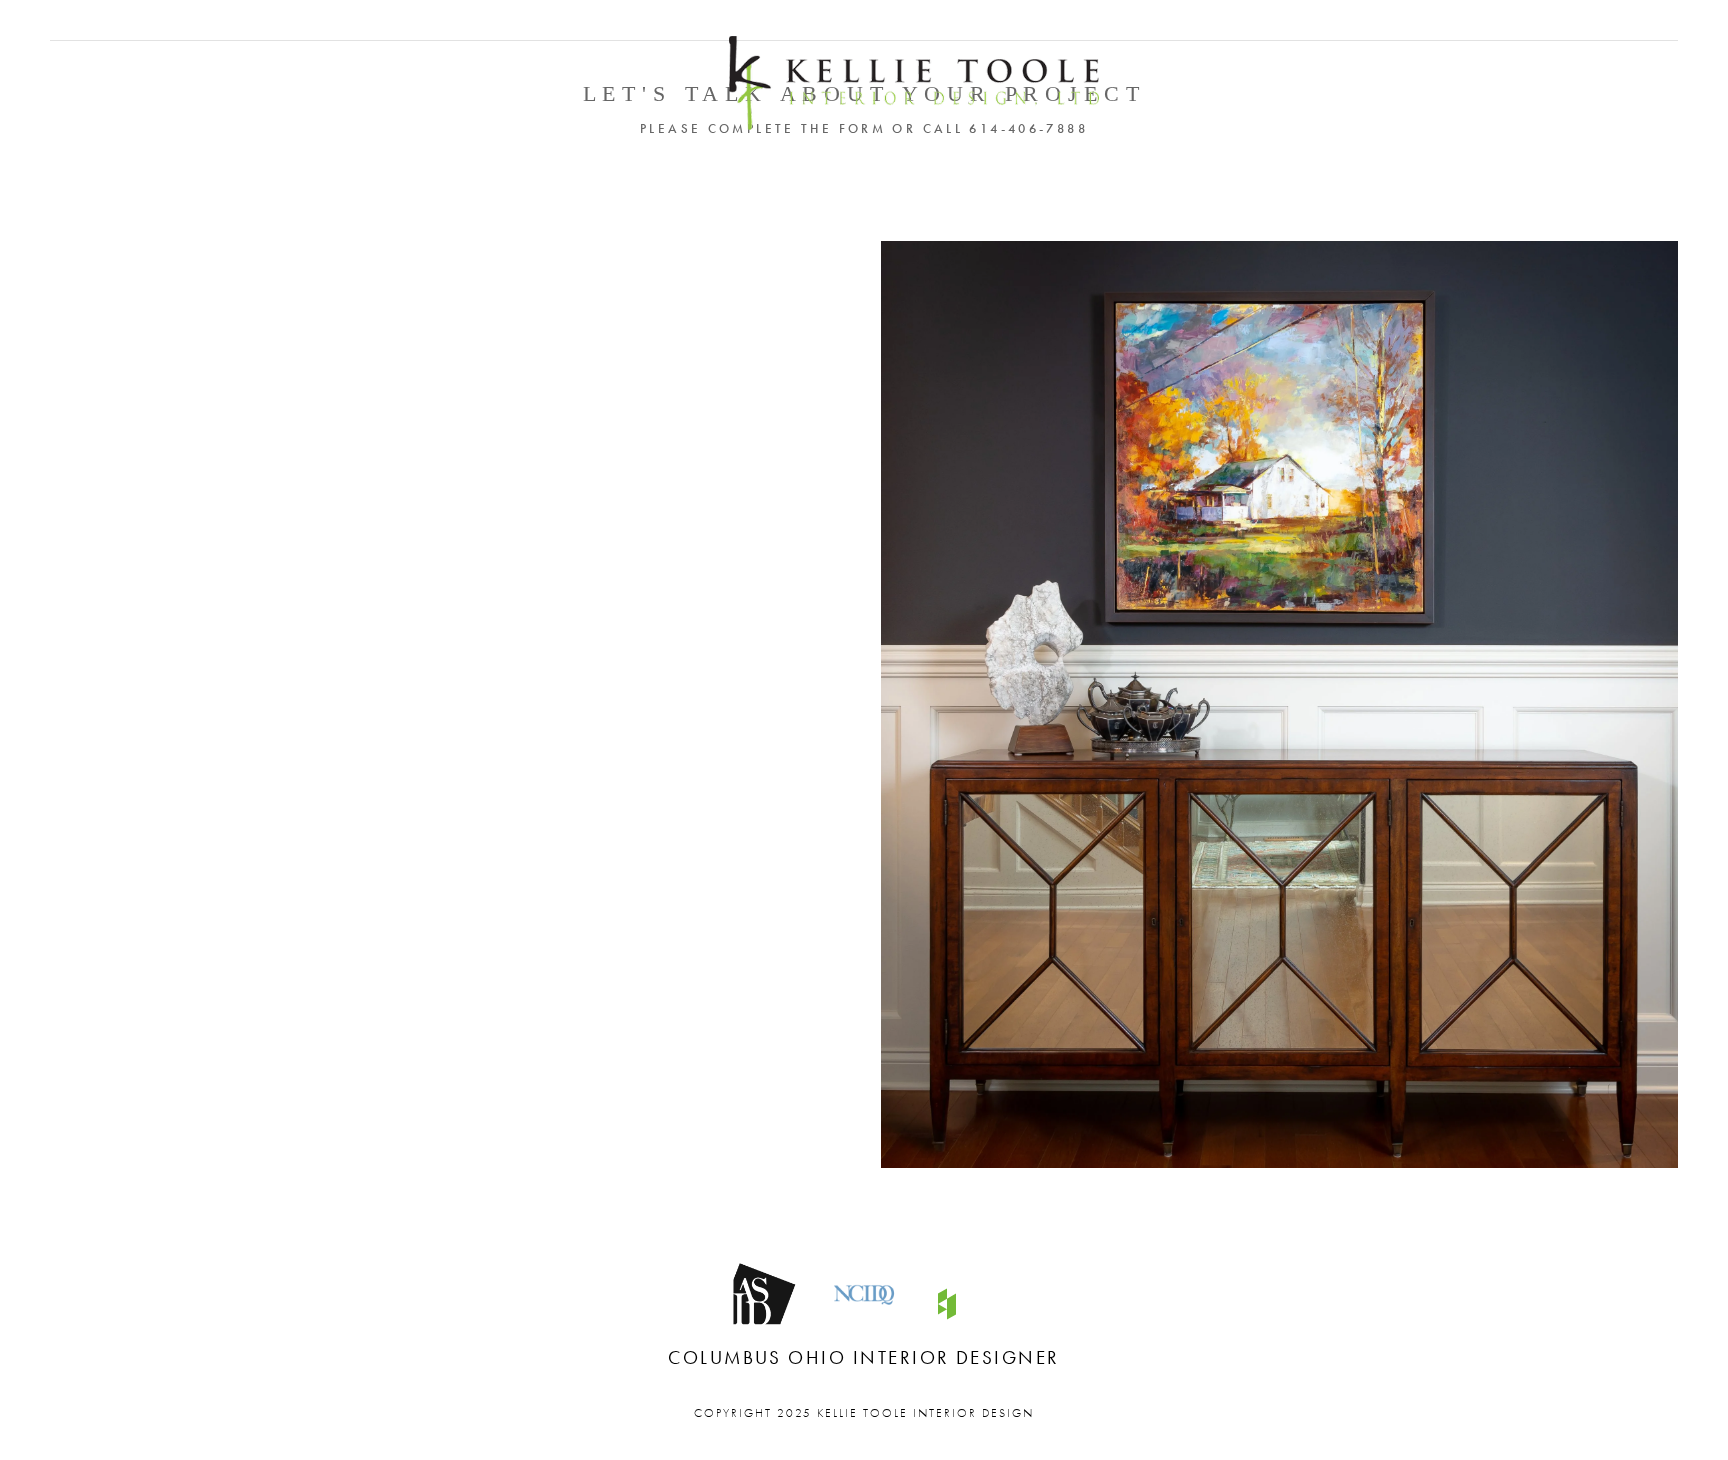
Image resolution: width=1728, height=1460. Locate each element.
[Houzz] (947, 1304)
